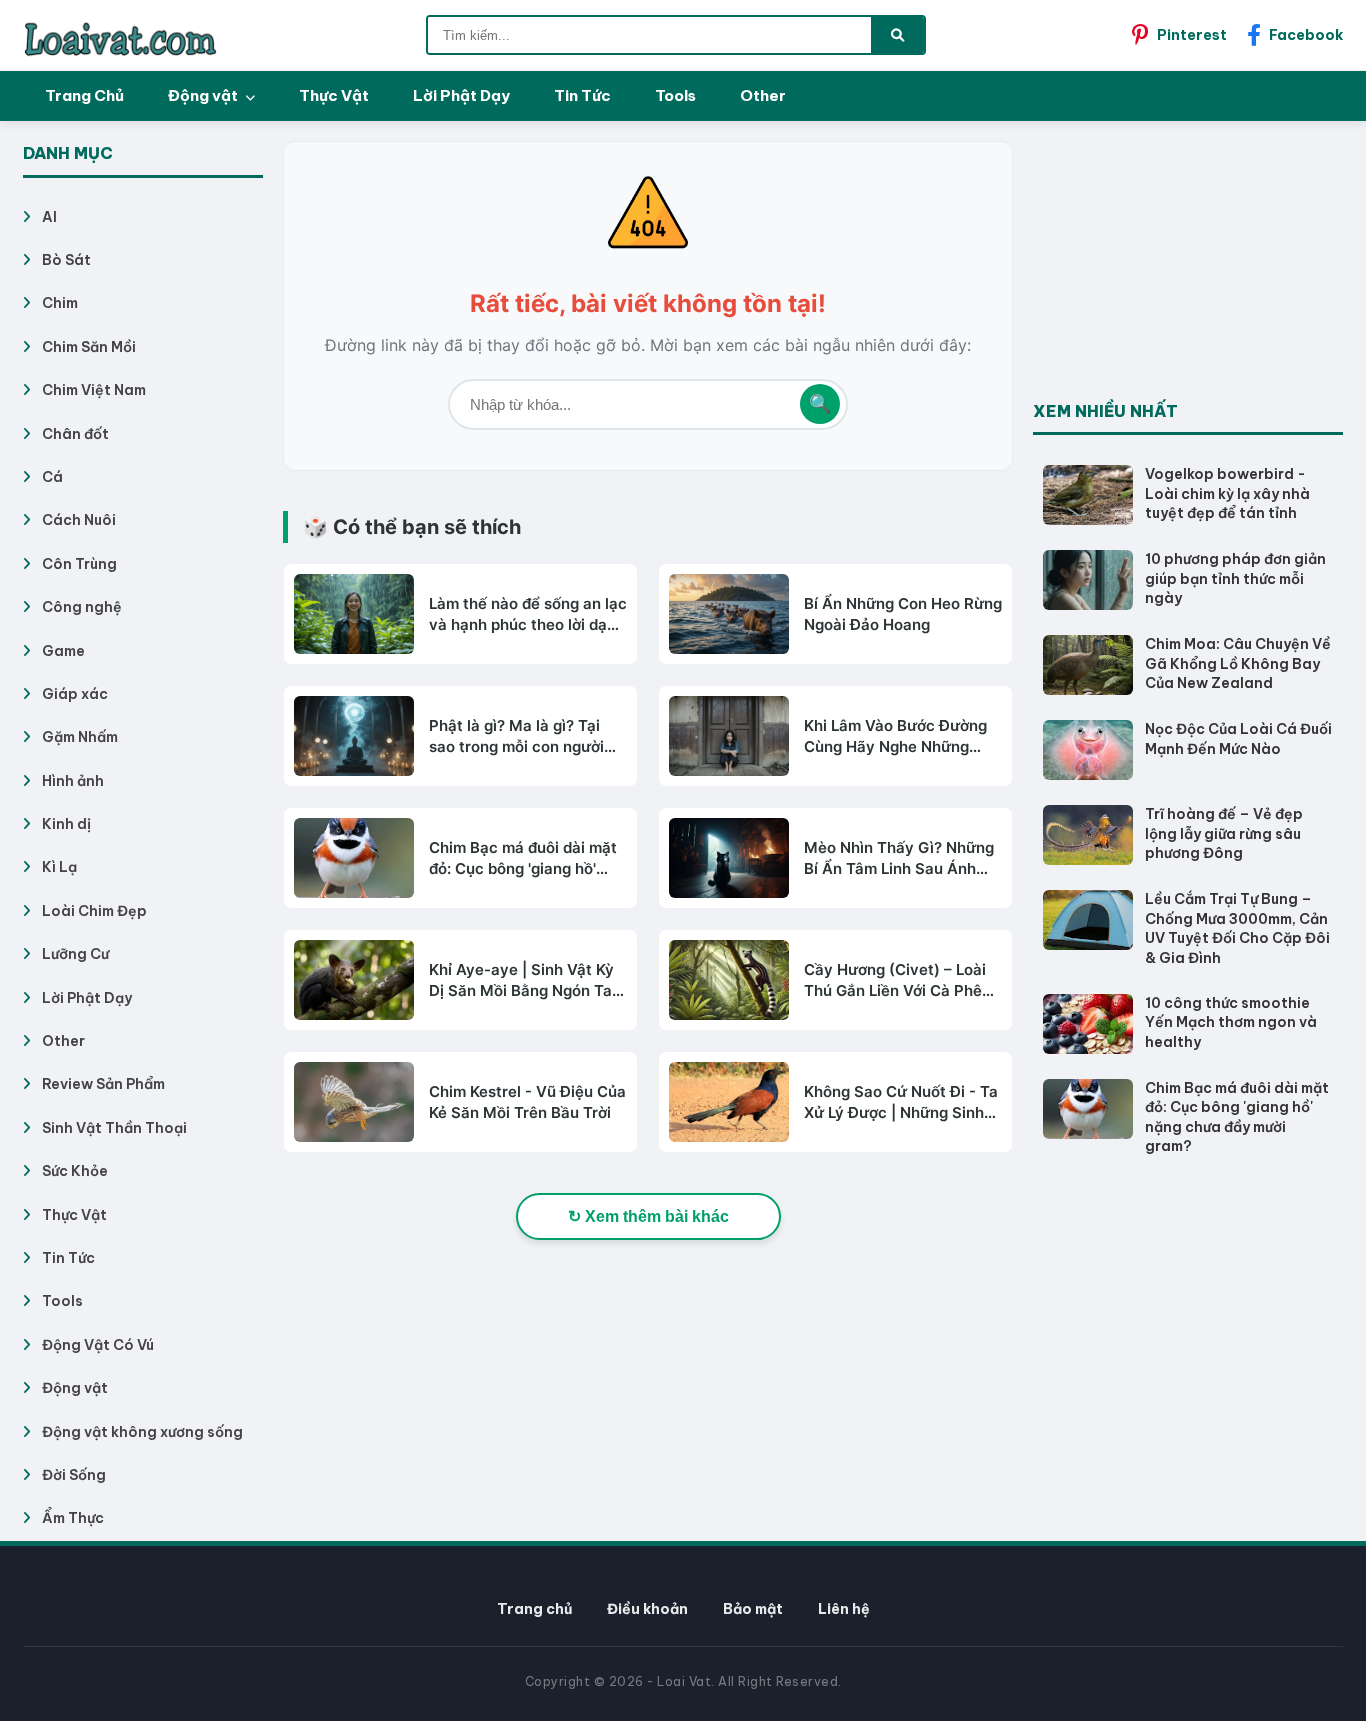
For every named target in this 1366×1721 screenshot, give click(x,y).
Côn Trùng (79, 564)
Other (763, 95)
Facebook (1306, 35)
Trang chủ (534, 1609)
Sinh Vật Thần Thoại (114, 1128)
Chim (60, 303)
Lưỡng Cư (75, 954)
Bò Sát (66, 260)
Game (63, 651)
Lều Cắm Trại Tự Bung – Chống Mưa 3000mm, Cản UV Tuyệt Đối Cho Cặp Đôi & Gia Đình (1237, 928)
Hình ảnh (73, 781)
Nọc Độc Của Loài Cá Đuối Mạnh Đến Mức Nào (1238, 739)
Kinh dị (66, 824)
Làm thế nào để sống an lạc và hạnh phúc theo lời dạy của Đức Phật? (528, 614)
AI (49, 217)
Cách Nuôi (79, 520)
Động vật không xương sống (142, 1432)
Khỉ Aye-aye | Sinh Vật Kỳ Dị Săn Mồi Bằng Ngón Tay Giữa (525, 980)
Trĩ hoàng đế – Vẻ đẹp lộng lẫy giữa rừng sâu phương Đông (1224, 833)
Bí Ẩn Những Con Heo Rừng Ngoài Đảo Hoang (903, 614)
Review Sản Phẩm (103, 1084)
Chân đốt (75, 434)
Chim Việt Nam (94, 390)
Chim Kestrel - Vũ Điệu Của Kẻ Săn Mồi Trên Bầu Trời (527, 1102)
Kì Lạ (59, 867)
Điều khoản (647, 1609)
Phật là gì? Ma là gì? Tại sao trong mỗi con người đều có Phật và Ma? (516, 736)
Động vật (204, 95)
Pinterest (1192, 35)
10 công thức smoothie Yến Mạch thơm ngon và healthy (1231, 1022)
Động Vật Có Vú (98, 1345)
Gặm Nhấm (80, 737)
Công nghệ (82, 607)
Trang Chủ (84, 95)
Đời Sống (74, 1475)
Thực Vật (334, 95)
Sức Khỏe (75, 1171)
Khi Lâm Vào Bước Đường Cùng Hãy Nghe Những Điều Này (895, 736)
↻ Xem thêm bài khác (648, 1216)
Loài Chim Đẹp (94, 911)
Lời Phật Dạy (461, 95)
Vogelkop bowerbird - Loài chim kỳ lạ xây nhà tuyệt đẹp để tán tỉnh (1227, 493)
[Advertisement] (1183, 266)
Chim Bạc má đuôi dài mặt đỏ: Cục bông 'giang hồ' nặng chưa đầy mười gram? (527, 858)
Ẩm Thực (73, 1518)
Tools (675, 95)
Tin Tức (582, 95)
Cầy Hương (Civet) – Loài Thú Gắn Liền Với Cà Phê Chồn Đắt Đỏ (895, 980)
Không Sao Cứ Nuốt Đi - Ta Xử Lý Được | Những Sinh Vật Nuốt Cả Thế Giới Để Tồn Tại (901, 1102)
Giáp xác (75, 694)
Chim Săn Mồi (89, 347)
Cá (52, 477)
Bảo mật (753, 1609)
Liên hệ (844, 1609)
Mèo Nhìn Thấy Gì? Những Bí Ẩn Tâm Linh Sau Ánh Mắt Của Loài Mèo (899, 858)
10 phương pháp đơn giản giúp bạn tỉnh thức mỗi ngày (1235, 578)
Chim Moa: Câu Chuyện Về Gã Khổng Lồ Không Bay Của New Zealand (1238, 663)
